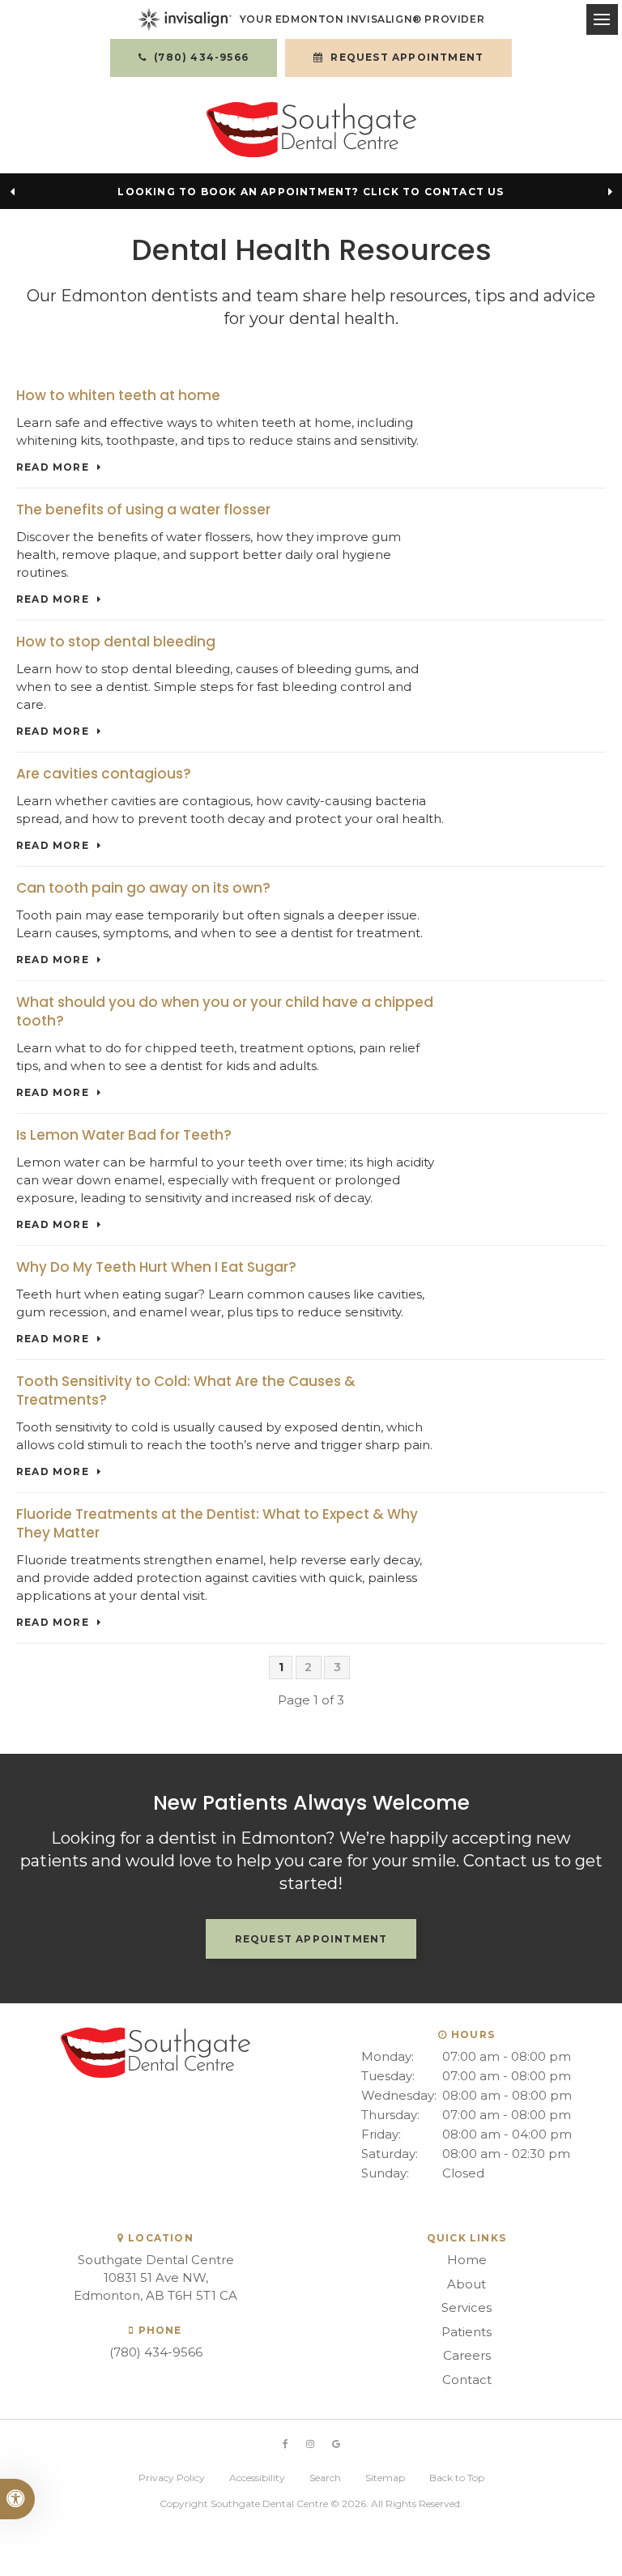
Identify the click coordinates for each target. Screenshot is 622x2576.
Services (466, 2307)
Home (467, 2260)
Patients (466, 2332)
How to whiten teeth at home (118, 395)
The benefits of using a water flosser (143, 510)
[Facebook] (285, 2444)
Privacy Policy (172, 2478)
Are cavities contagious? (104, 774)
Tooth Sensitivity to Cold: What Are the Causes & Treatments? (186, 1390)
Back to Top (457, 2478)
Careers (467, 2355)
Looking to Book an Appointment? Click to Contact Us (311, 192)
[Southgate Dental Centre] (311, 130)
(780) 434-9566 (156, 2352)
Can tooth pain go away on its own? (143, 888)
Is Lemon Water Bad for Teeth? (124, 1135)
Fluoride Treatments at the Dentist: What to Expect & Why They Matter (217, 1523)
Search (325, 2478)
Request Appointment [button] (405, 57)
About (466, 2284)
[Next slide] (610, 191)
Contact (467, 2380)
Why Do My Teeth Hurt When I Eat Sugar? (156, 1267)
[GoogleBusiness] (336, 2444)
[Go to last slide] (12, 191)
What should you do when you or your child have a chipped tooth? (225, 1011)
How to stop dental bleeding (116, 642)
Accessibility (257, 2478)
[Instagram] (310, 2444)
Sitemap (385, 2478)
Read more (53, 467)
